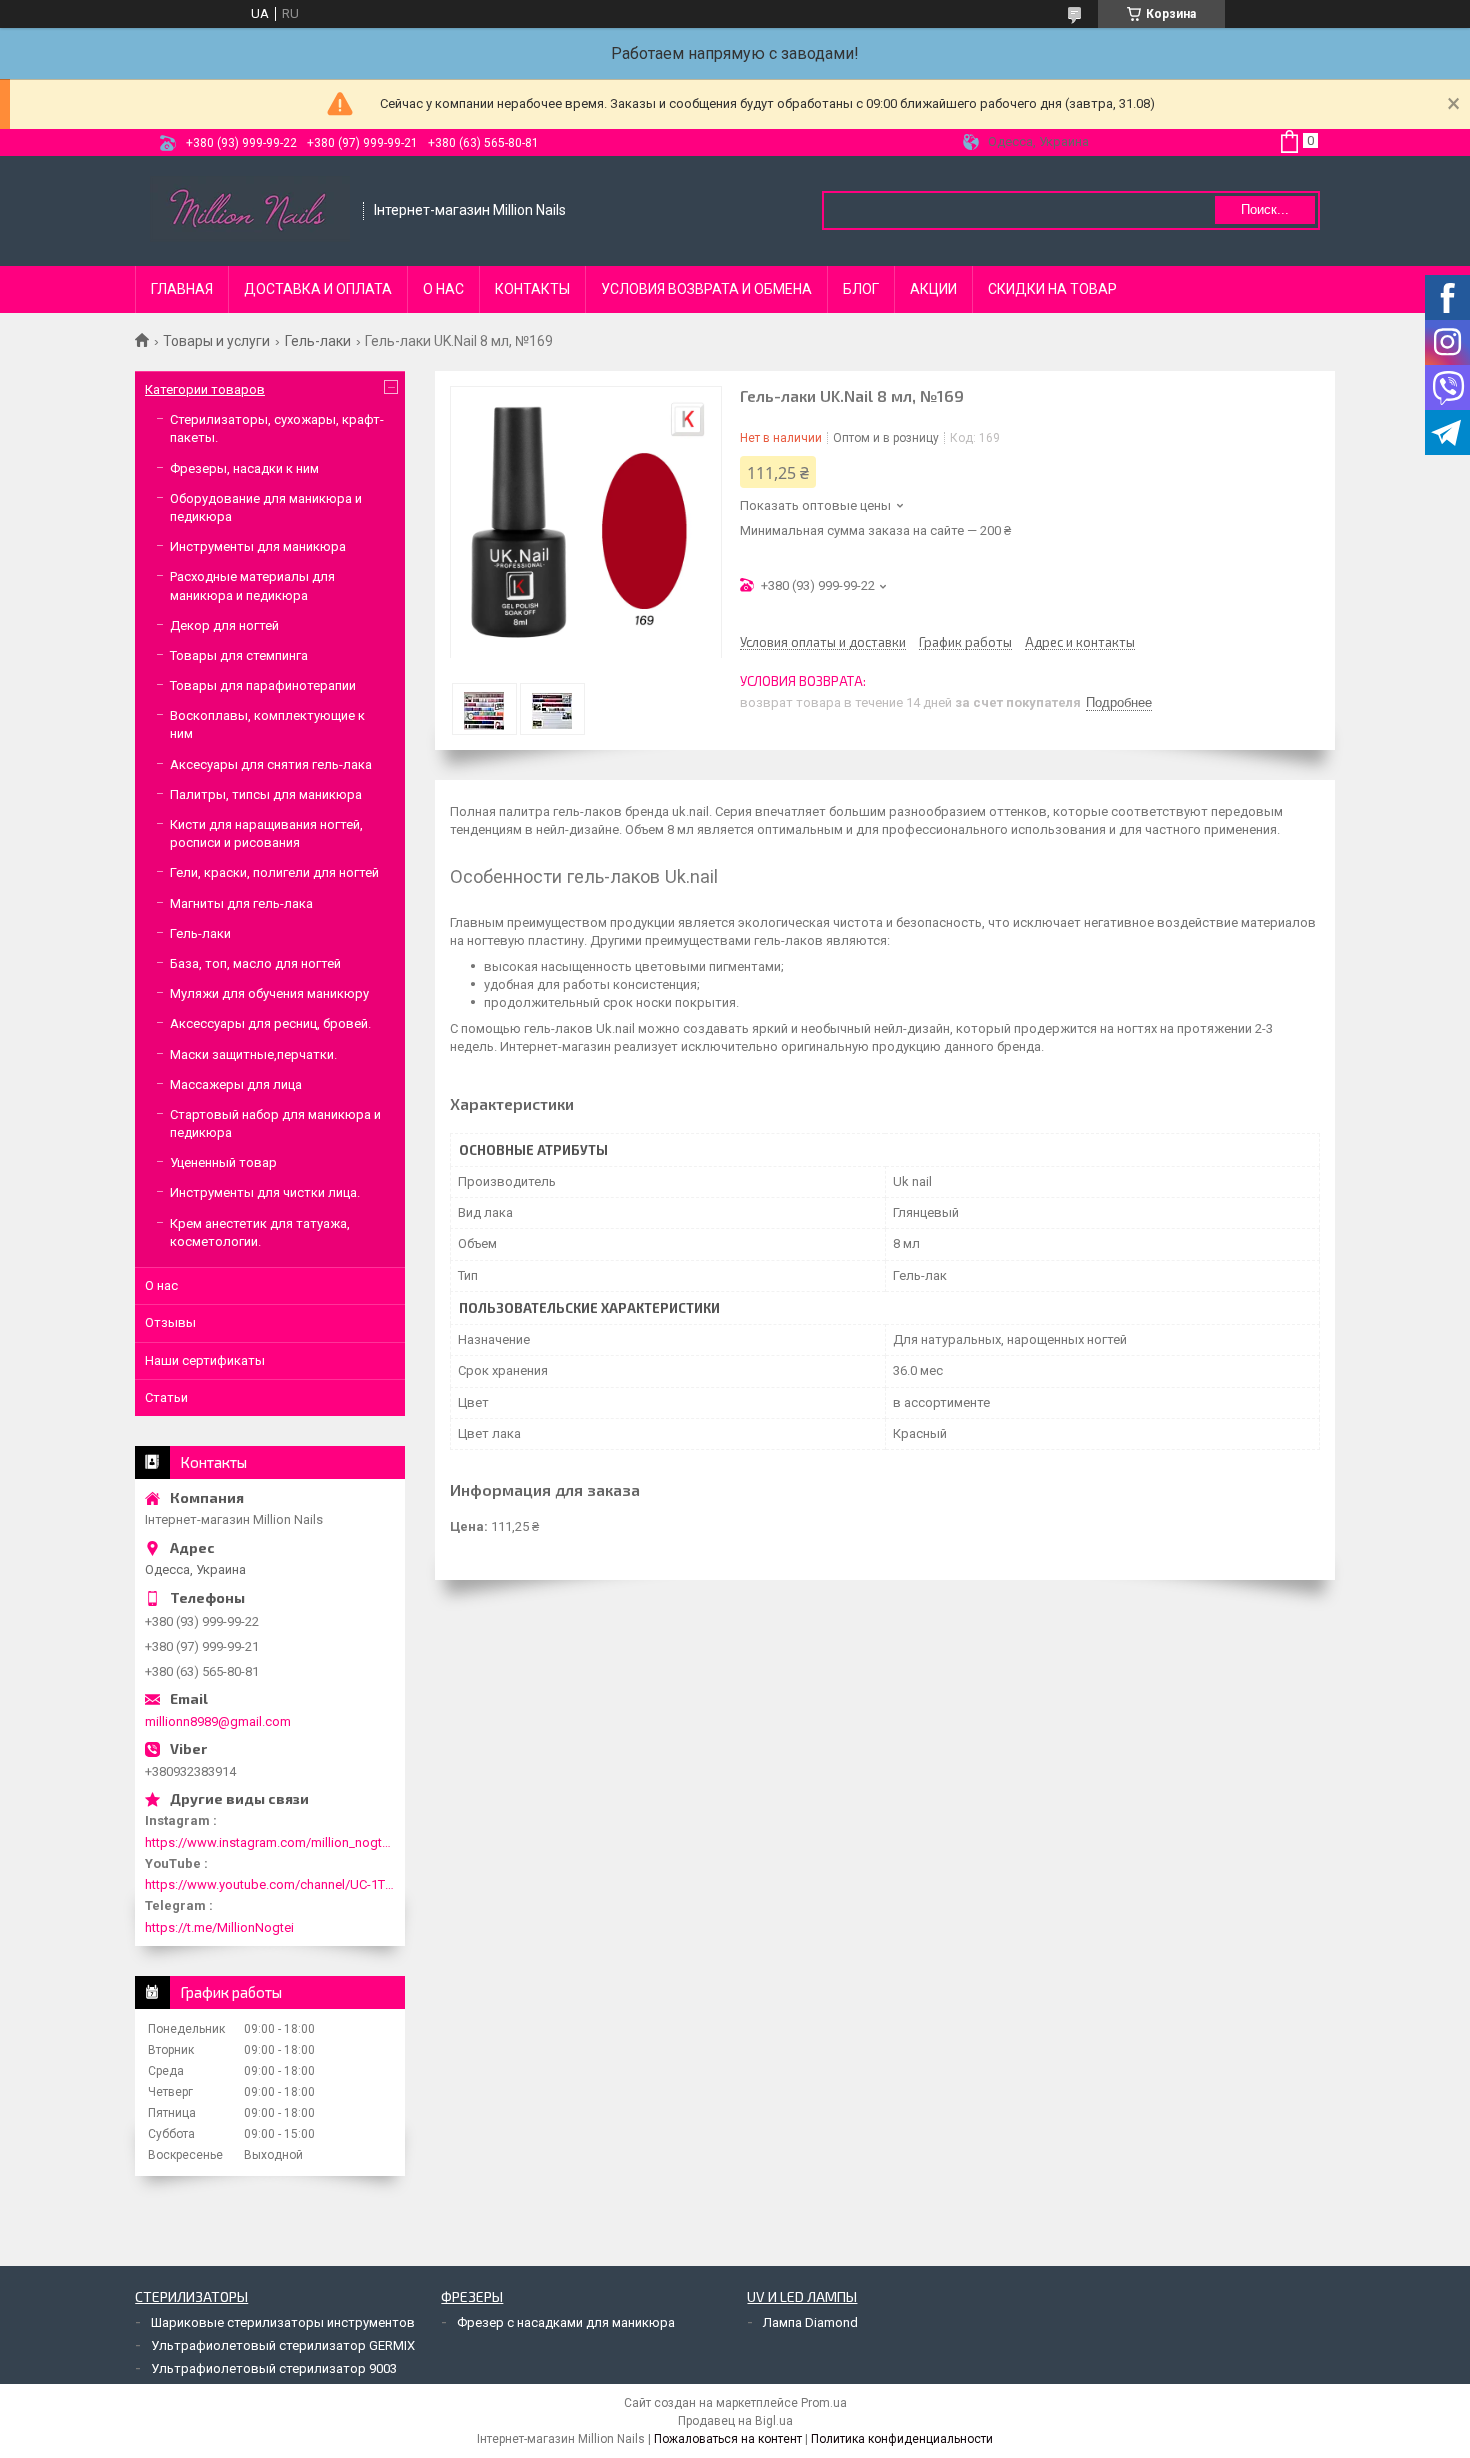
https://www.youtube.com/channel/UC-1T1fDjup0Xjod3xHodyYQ (270, 1884)
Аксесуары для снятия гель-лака (271, 764)
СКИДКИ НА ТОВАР (1052, 289)
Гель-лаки (318, 341)
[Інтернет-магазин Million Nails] (250, 211)
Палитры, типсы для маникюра (266, 794)
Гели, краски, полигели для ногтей (274, 872)
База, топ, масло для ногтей (255, 963)
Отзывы (170, 1322)
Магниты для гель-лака (241, 903)
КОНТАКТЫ (532, 289)
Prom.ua (824, 2403)
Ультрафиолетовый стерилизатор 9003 (274, 2368)
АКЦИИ (933, 289)
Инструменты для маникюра (258, 546)
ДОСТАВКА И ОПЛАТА (318, 289)
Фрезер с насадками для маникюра (566, 2322)
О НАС (443, 289)
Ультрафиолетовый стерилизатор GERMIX (283, 2345)
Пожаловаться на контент (728, 2439)
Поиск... (1265, 209)
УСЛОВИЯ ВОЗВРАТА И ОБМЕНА (706, 289)
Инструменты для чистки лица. (265, 1192)
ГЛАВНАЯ (182, 289)
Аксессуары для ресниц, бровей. (270, 1023)
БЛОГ (861, 289)
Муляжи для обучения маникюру (269, 993)
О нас (161, 1285)
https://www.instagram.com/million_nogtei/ (270, 1842)
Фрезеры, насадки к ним (244, 468)
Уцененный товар (223, 1162)
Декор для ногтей (224, 625)
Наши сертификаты (205, 1360)
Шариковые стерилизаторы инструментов (283, 2322)
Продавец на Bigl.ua (735, 2421)
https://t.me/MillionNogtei (219, 1927)
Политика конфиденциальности (902, 2439)
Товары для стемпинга (239, 655)
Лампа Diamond (810, 2322)
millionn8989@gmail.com (218, 1721)
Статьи (166, 1397)
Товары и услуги (216, 341)
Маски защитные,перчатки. (253, 1054)
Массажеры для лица (236, 1084)
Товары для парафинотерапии (263, 685)
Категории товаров (205, 389)
